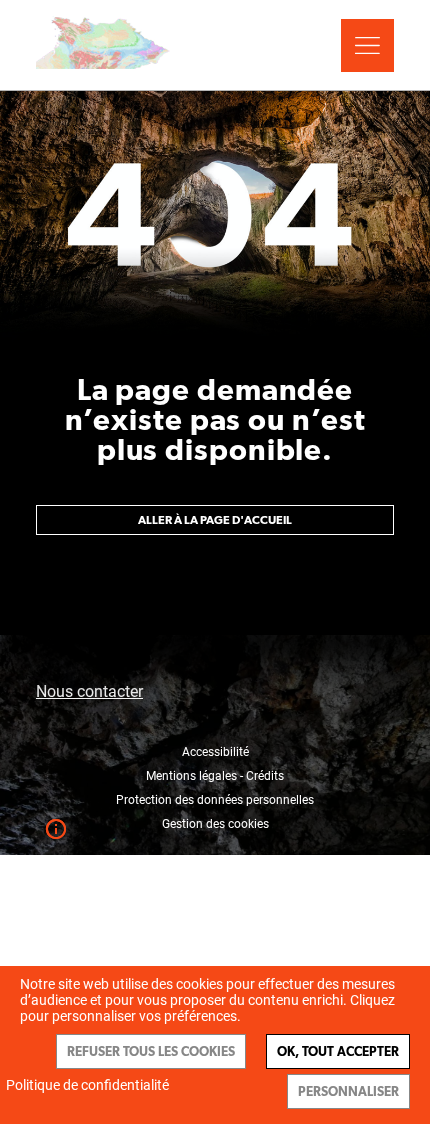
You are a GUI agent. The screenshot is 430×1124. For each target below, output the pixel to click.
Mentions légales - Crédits (215, 776)
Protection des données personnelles (215, 800)
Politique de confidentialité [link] (87, 1085)
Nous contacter (89, 691)
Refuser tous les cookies (151, 1051)
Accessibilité (215, 752)
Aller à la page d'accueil (215, 520)
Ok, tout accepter (338, 1051)
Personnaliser (348, 1091)
